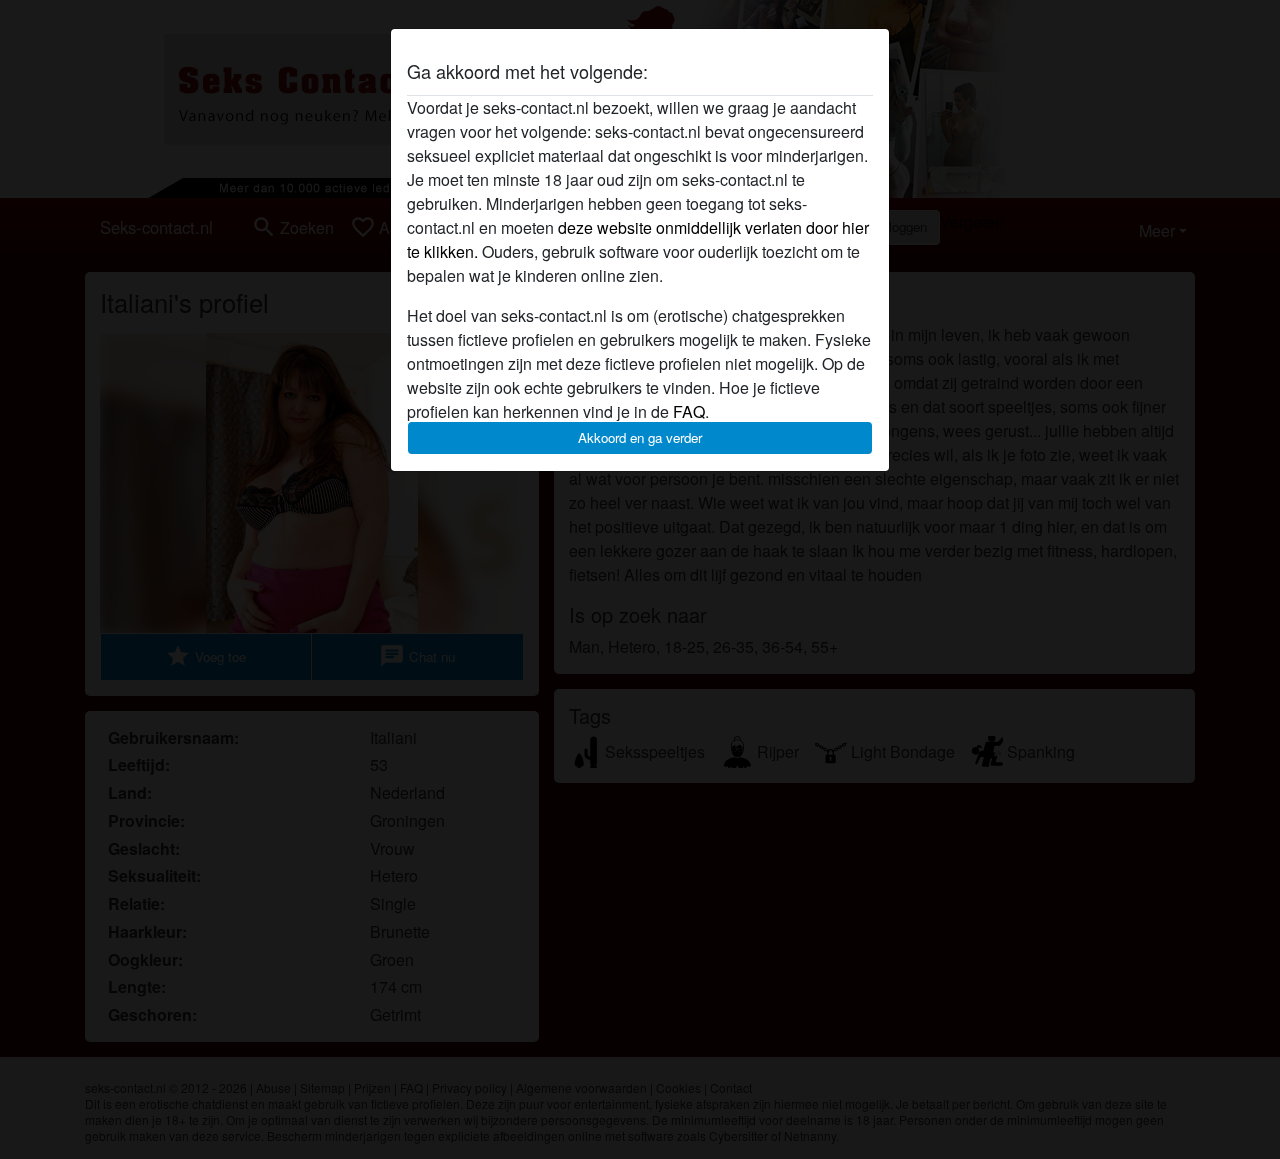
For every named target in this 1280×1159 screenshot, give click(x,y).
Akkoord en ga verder (640, 437)
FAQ (689, 411)
